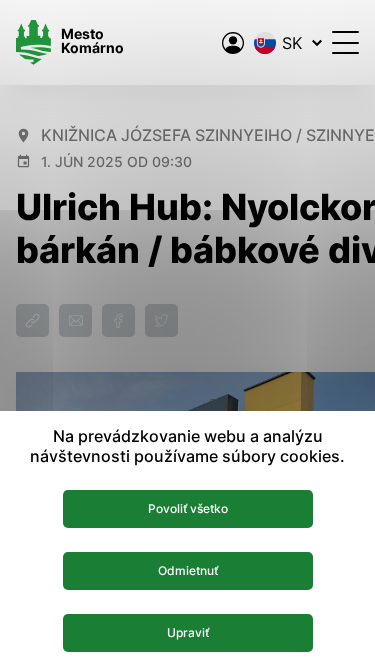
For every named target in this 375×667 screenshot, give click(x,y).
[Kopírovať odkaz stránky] (32, 320)
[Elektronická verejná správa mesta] (233, 43)
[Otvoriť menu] (345, 42)
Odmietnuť (188, 570)
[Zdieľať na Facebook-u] (118, 320)
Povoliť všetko (188, 508)
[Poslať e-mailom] (75, 320)
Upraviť (188, 632)
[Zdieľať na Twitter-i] (161, 320)
